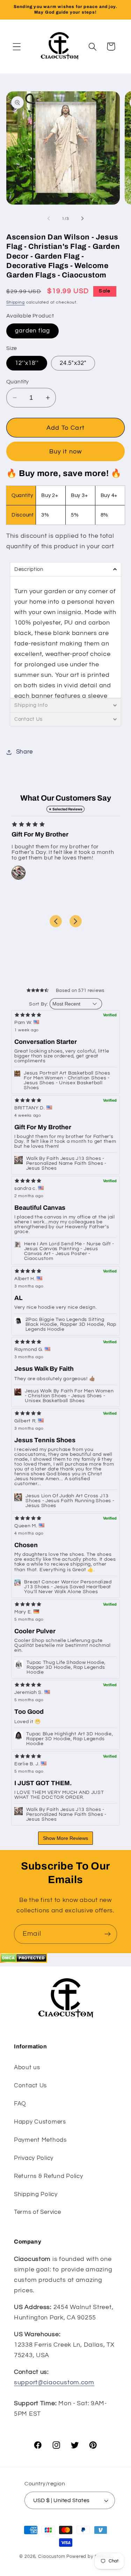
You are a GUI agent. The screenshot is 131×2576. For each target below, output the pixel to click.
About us (27, 2067)
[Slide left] (49, 219)
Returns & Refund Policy (49, 2176)
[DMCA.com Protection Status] (24, 1961)
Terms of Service (38, 2212)
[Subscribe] (107, 1934)
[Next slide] (76, 921)
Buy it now (66, 452)
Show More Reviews (65, 1838)
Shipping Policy (36, 2194)
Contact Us (30, 2086)
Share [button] (24, 752)
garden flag (32, 331)
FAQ (20, 2104)
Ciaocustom (52, 2556)
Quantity (18, 382)
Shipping (16, 302)
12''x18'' (27, 363)
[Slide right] (82, 219)
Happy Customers (40, 2122)
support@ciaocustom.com (54, 2382)
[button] (17, 47)
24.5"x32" (73, 363)
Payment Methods (40, 2140)
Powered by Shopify (89, 2556)
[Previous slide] (56, 921)
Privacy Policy (34, 2158)
